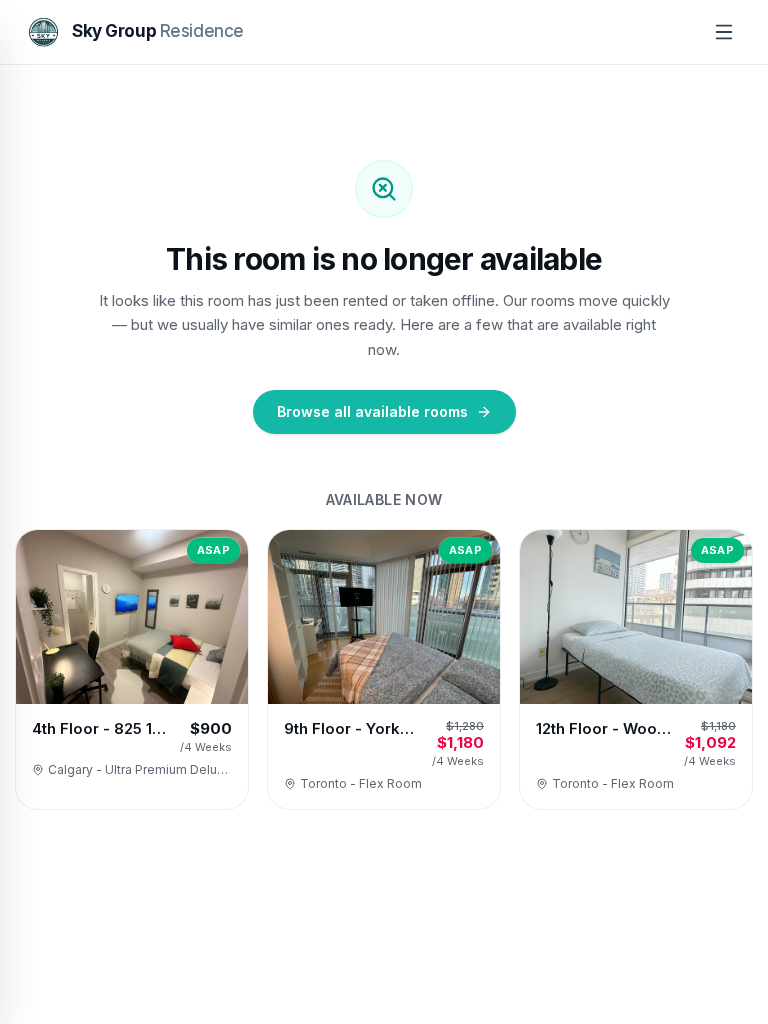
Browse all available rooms (372, 411)
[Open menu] (724, 32)
